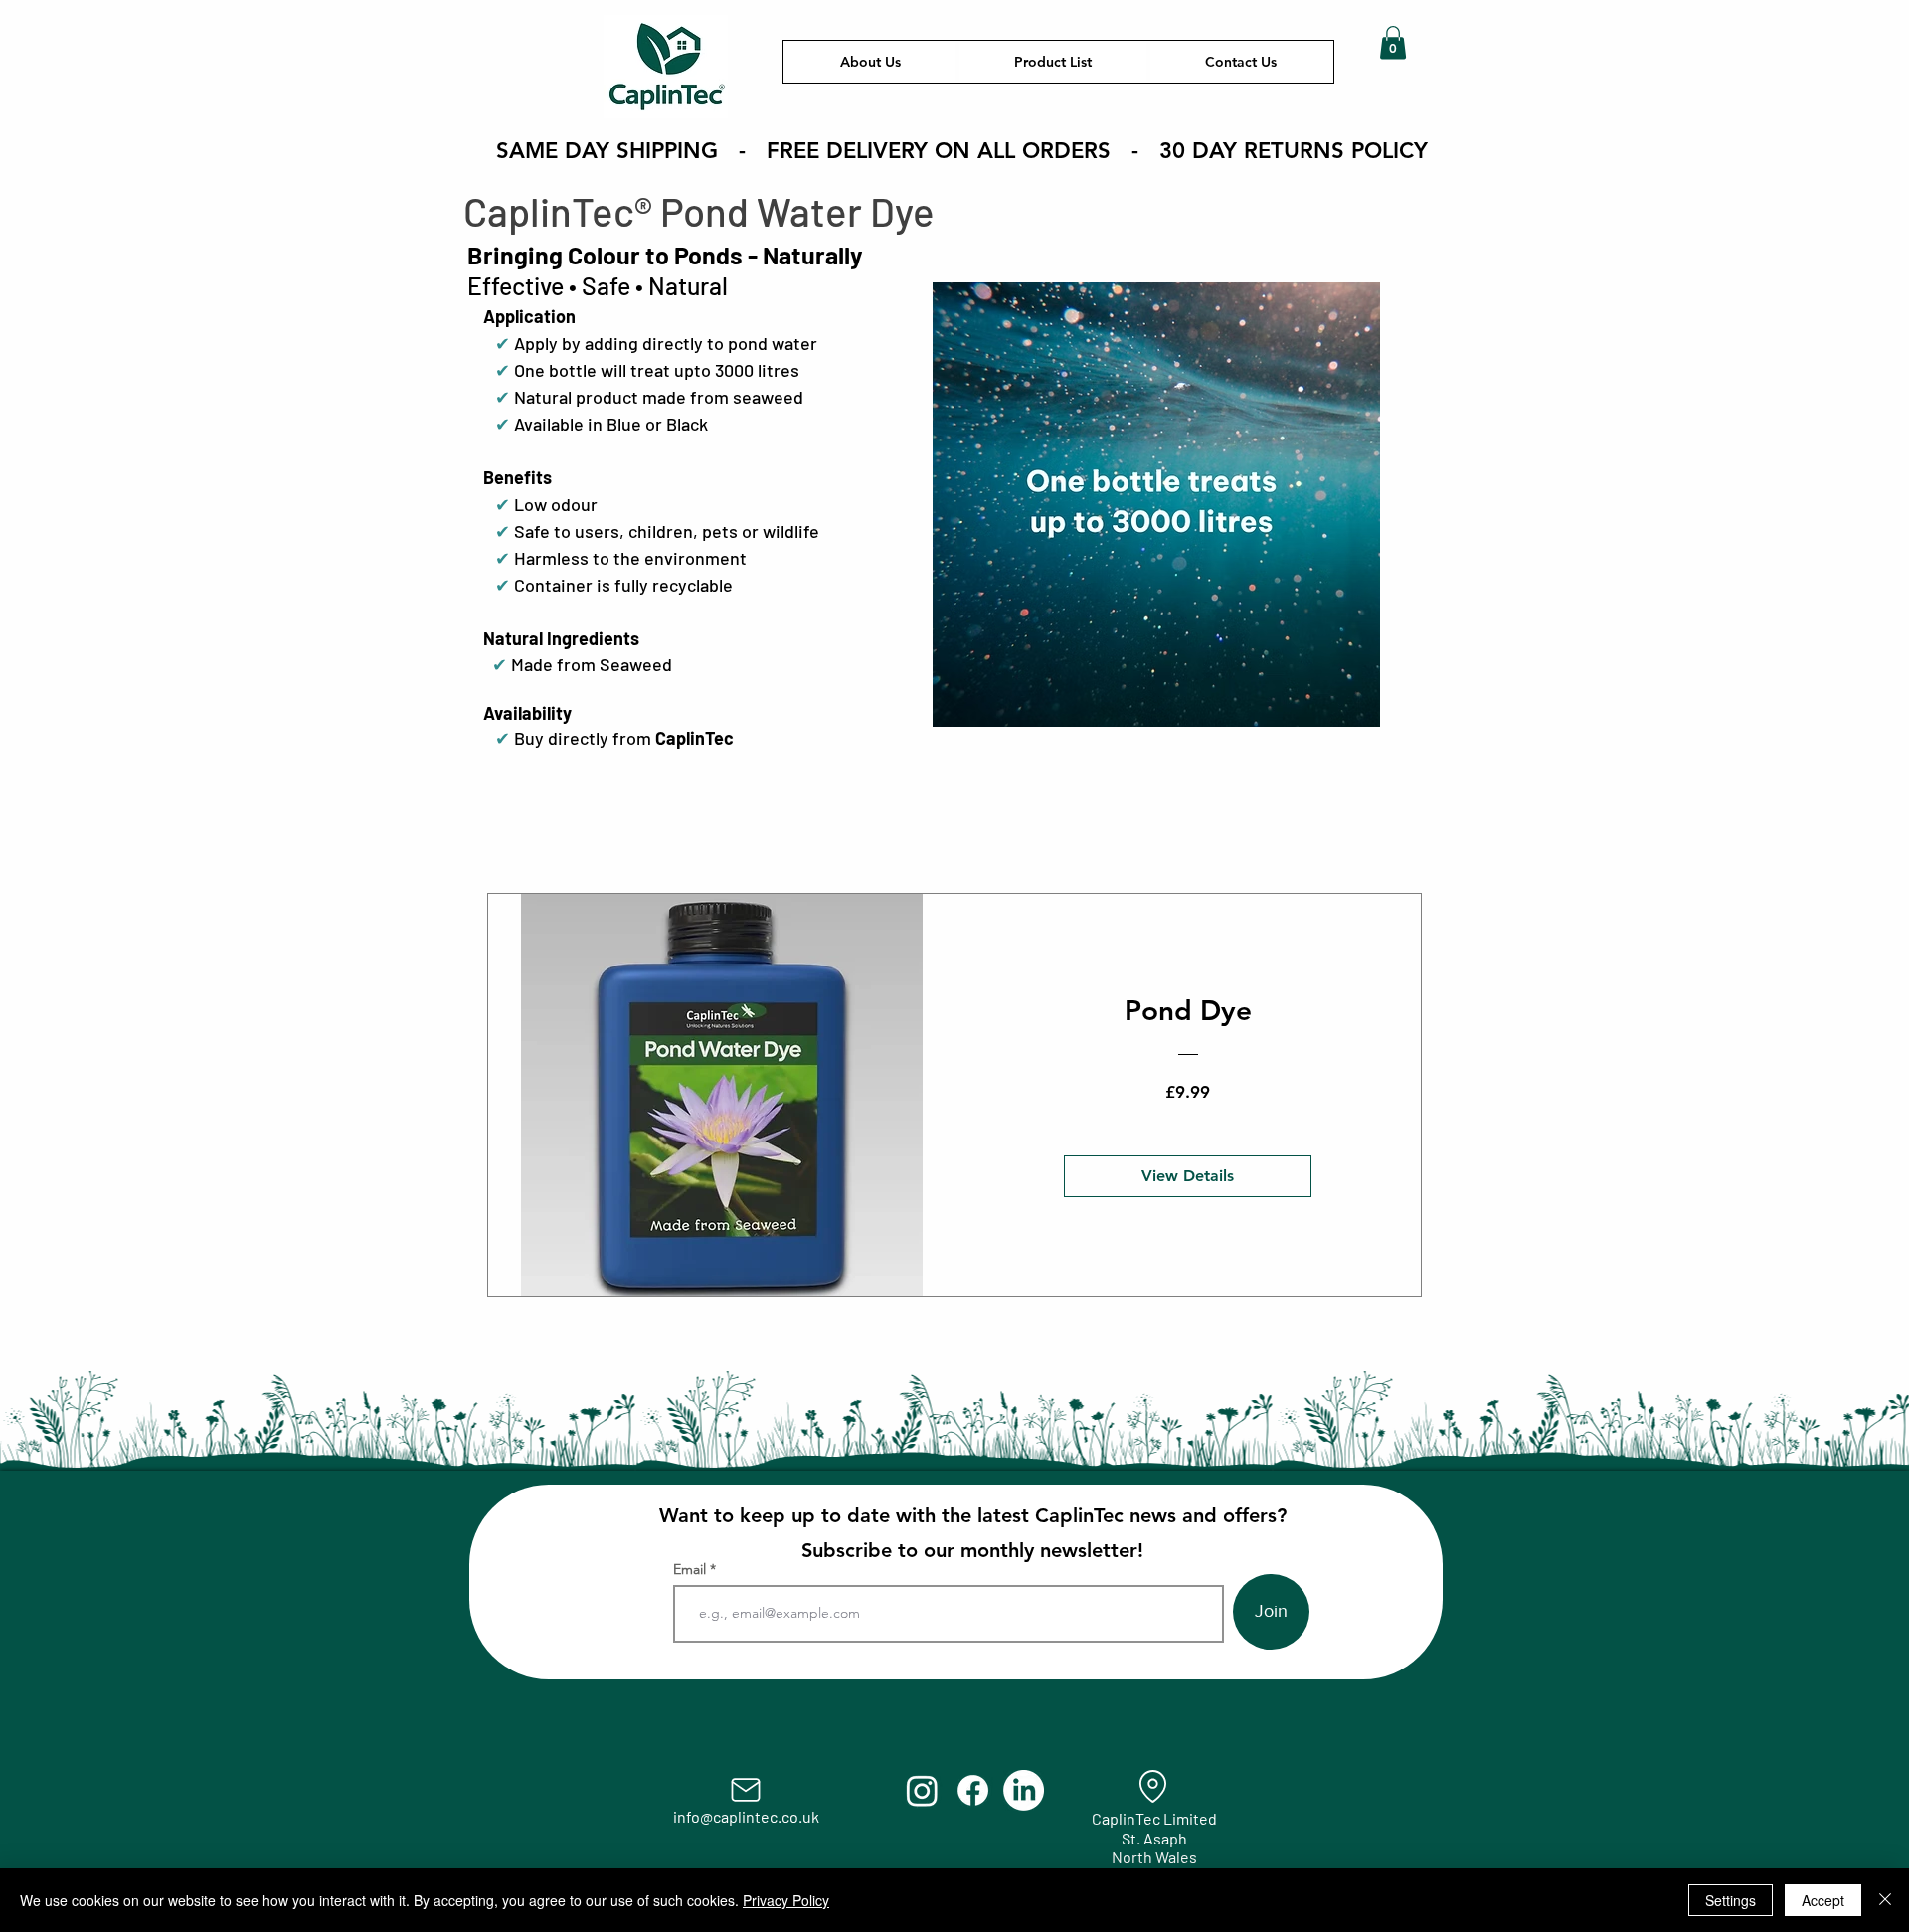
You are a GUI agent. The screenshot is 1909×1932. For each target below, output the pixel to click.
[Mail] (746, 1790)
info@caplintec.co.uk (746, 1816)
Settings (1731, 1900)
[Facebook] (973, 1790)
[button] (1393, 42)
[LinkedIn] (1024, 1790)
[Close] (1885, 1900)
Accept (1823, 1900)
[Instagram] (922, 1790)
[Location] (1153, 1787)
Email (692, 1569)
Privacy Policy (786, 1900)
